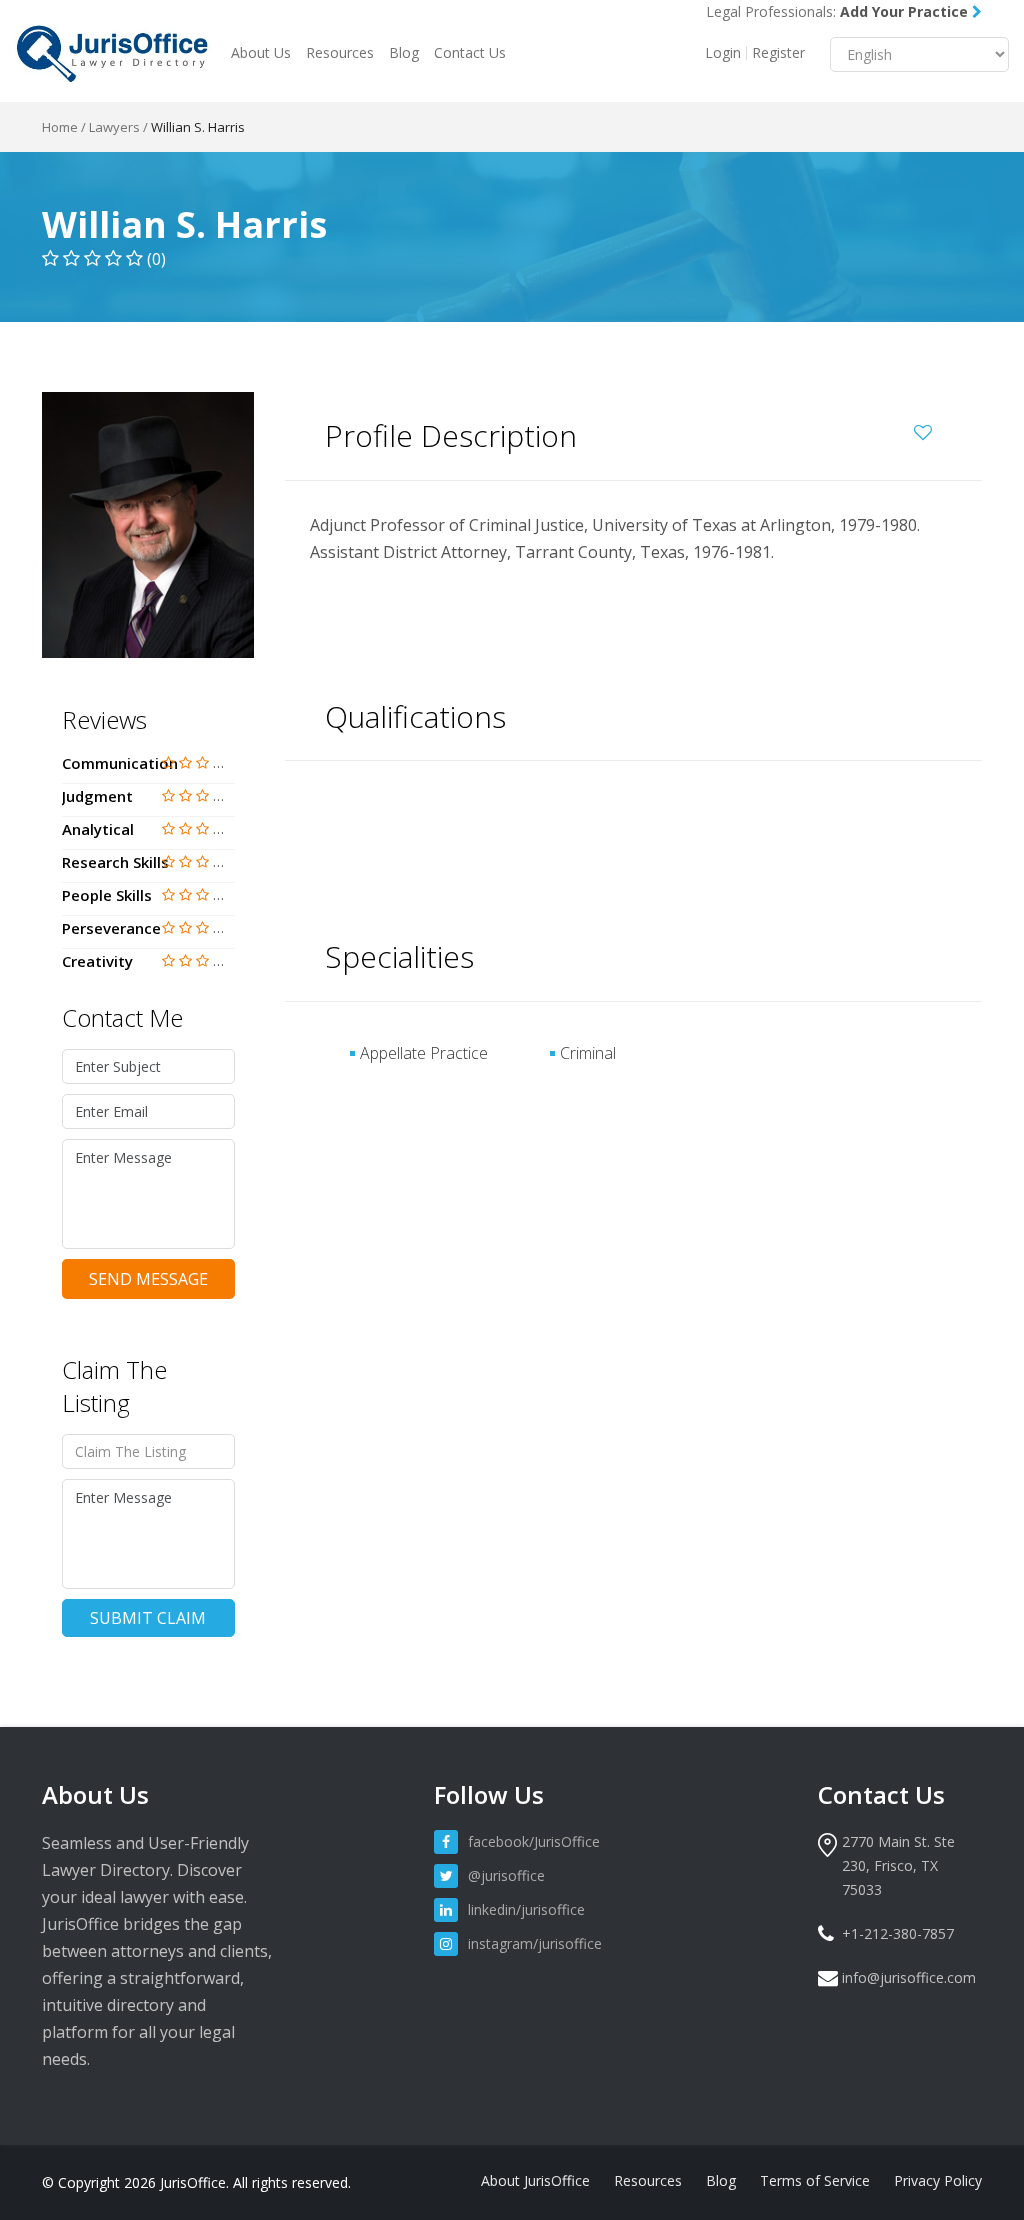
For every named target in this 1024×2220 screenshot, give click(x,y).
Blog (404, 52)
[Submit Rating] (168, 762)
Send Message (148, 1279)
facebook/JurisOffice (534, 1841)
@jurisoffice (506, 1875)
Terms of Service (815, 2180)
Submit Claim (148, 1618)
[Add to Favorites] (928, 429)
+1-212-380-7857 (898, 1933)
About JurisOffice (535, 2180)
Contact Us (470, 52)
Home (60, 127)
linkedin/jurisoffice (526, 1909)
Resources (340, 52)
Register (778, 53)
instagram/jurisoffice (535, 1943)
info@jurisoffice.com (909, 1977)
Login (723, 53)
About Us (261, 52)
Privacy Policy (938, 2180)
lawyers (114, 127)
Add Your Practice (906, 11)
